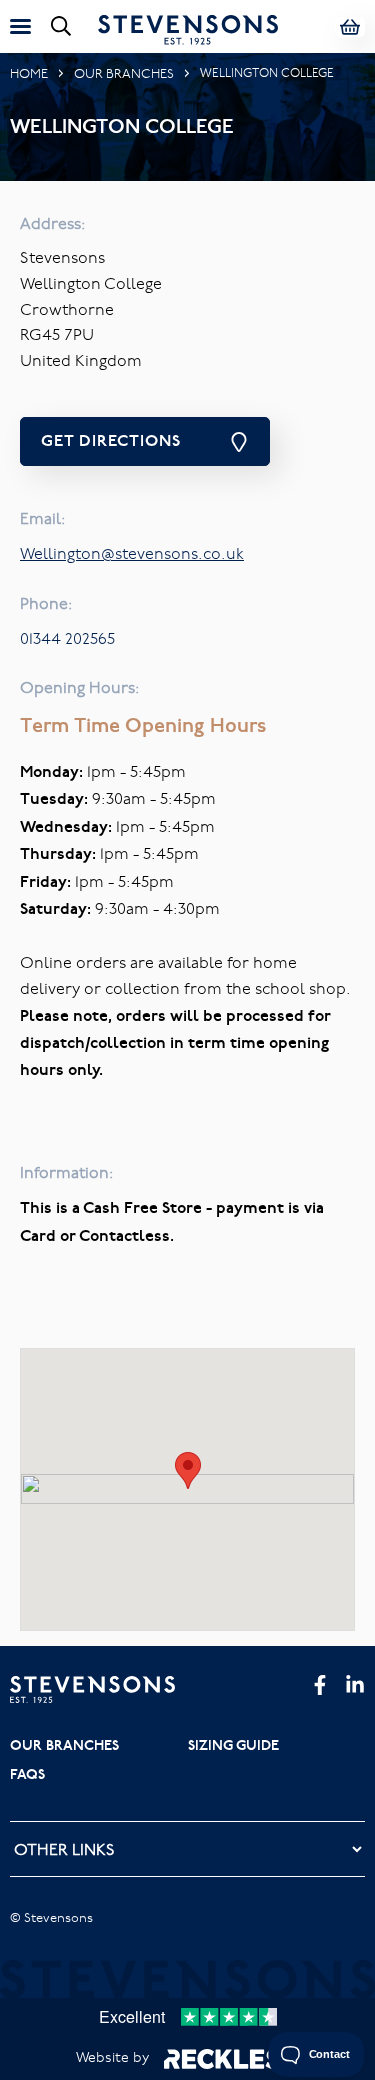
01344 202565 (67, 638)
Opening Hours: (80, 687)
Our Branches (124, 73)
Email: (43, 518)
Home (29, 73)
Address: (53, 223)
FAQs (27, 1774)
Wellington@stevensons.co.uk (132, 553)
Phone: (46, 603)
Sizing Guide (233, 1745)
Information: (67, 1172)
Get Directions (111, 440)
